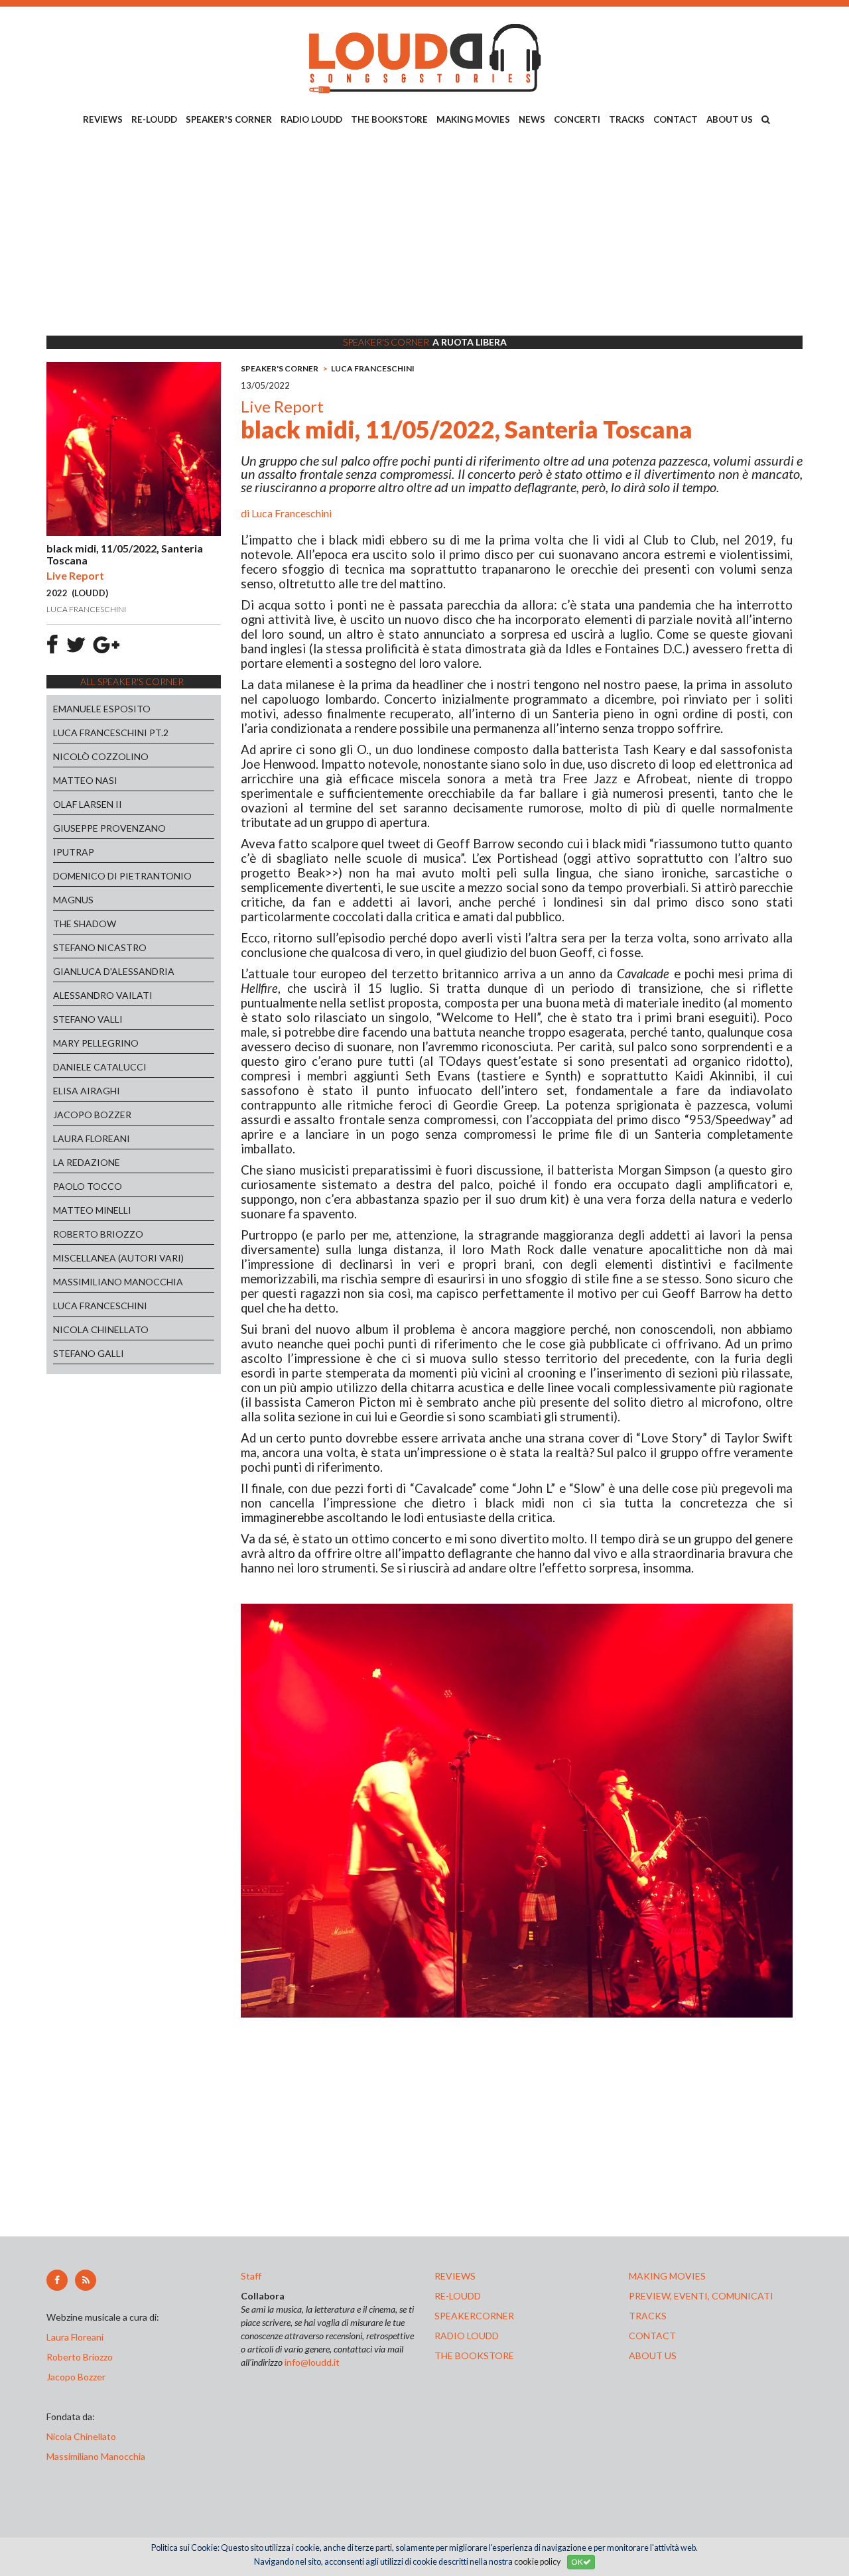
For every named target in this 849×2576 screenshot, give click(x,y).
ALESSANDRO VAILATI (103, 995)
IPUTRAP (74, 852)
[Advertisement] (424, 233)
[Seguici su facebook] (57, 2280)
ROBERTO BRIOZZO (98, 1234)
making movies (667, 2276)
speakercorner (474, 2316)
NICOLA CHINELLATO (101, 1329)
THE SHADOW (85, 924)
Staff (251, 2276)
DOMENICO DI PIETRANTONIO (122, 876)
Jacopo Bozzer (76, 2377)
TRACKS (627, 119)
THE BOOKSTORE (389, 119)
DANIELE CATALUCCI (100, 1067)
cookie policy (537, 2562)
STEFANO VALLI (88, 1019)
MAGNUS (73, 900)
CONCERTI (577, 119)
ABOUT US (730, 119)
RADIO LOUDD (311, 119)
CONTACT (676, 119)
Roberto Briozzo (80, 2357)
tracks (648, 2316)
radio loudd (467, 2336)
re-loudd (458, 2296)
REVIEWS (103, 119)
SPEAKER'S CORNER (229, 119)
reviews (455, 2276)
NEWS (532, 119)
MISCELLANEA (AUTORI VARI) (118, 1258)
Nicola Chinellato (81, 2436)
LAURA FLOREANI (92, 1138)
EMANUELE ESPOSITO (102, 709)
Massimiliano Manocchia (96, 2456)
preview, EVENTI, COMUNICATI (701, 2296)
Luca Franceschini (292, 513)
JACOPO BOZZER (92, 1115)
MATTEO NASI (85, 780)
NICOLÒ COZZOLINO (101, 756)
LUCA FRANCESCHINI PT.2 (111, 733)
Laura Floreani (77, 2337)
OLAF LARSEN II (88, 804)
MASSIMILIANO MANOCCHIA (118, 1282)
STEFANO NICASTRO (100, 947)
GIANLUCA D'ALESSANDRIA (114, 971)
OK (577, 2562)
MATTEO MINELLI (92, 1210)
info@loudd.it (312, 2362)
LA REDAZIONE (87, 1162)
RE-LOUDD (154, 119)
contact (652, 2336)
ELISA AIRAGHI (87, 1091)
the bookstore (474, 2355)
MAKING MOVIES (473, 119)
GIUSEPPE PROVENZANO (109, 828)
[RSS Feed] (86, 2280)
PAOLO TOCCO (88, 1186)
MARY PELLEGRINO (96, 1043)
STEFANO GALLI (89, 1353)
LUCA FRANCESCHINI (100, 1306)
